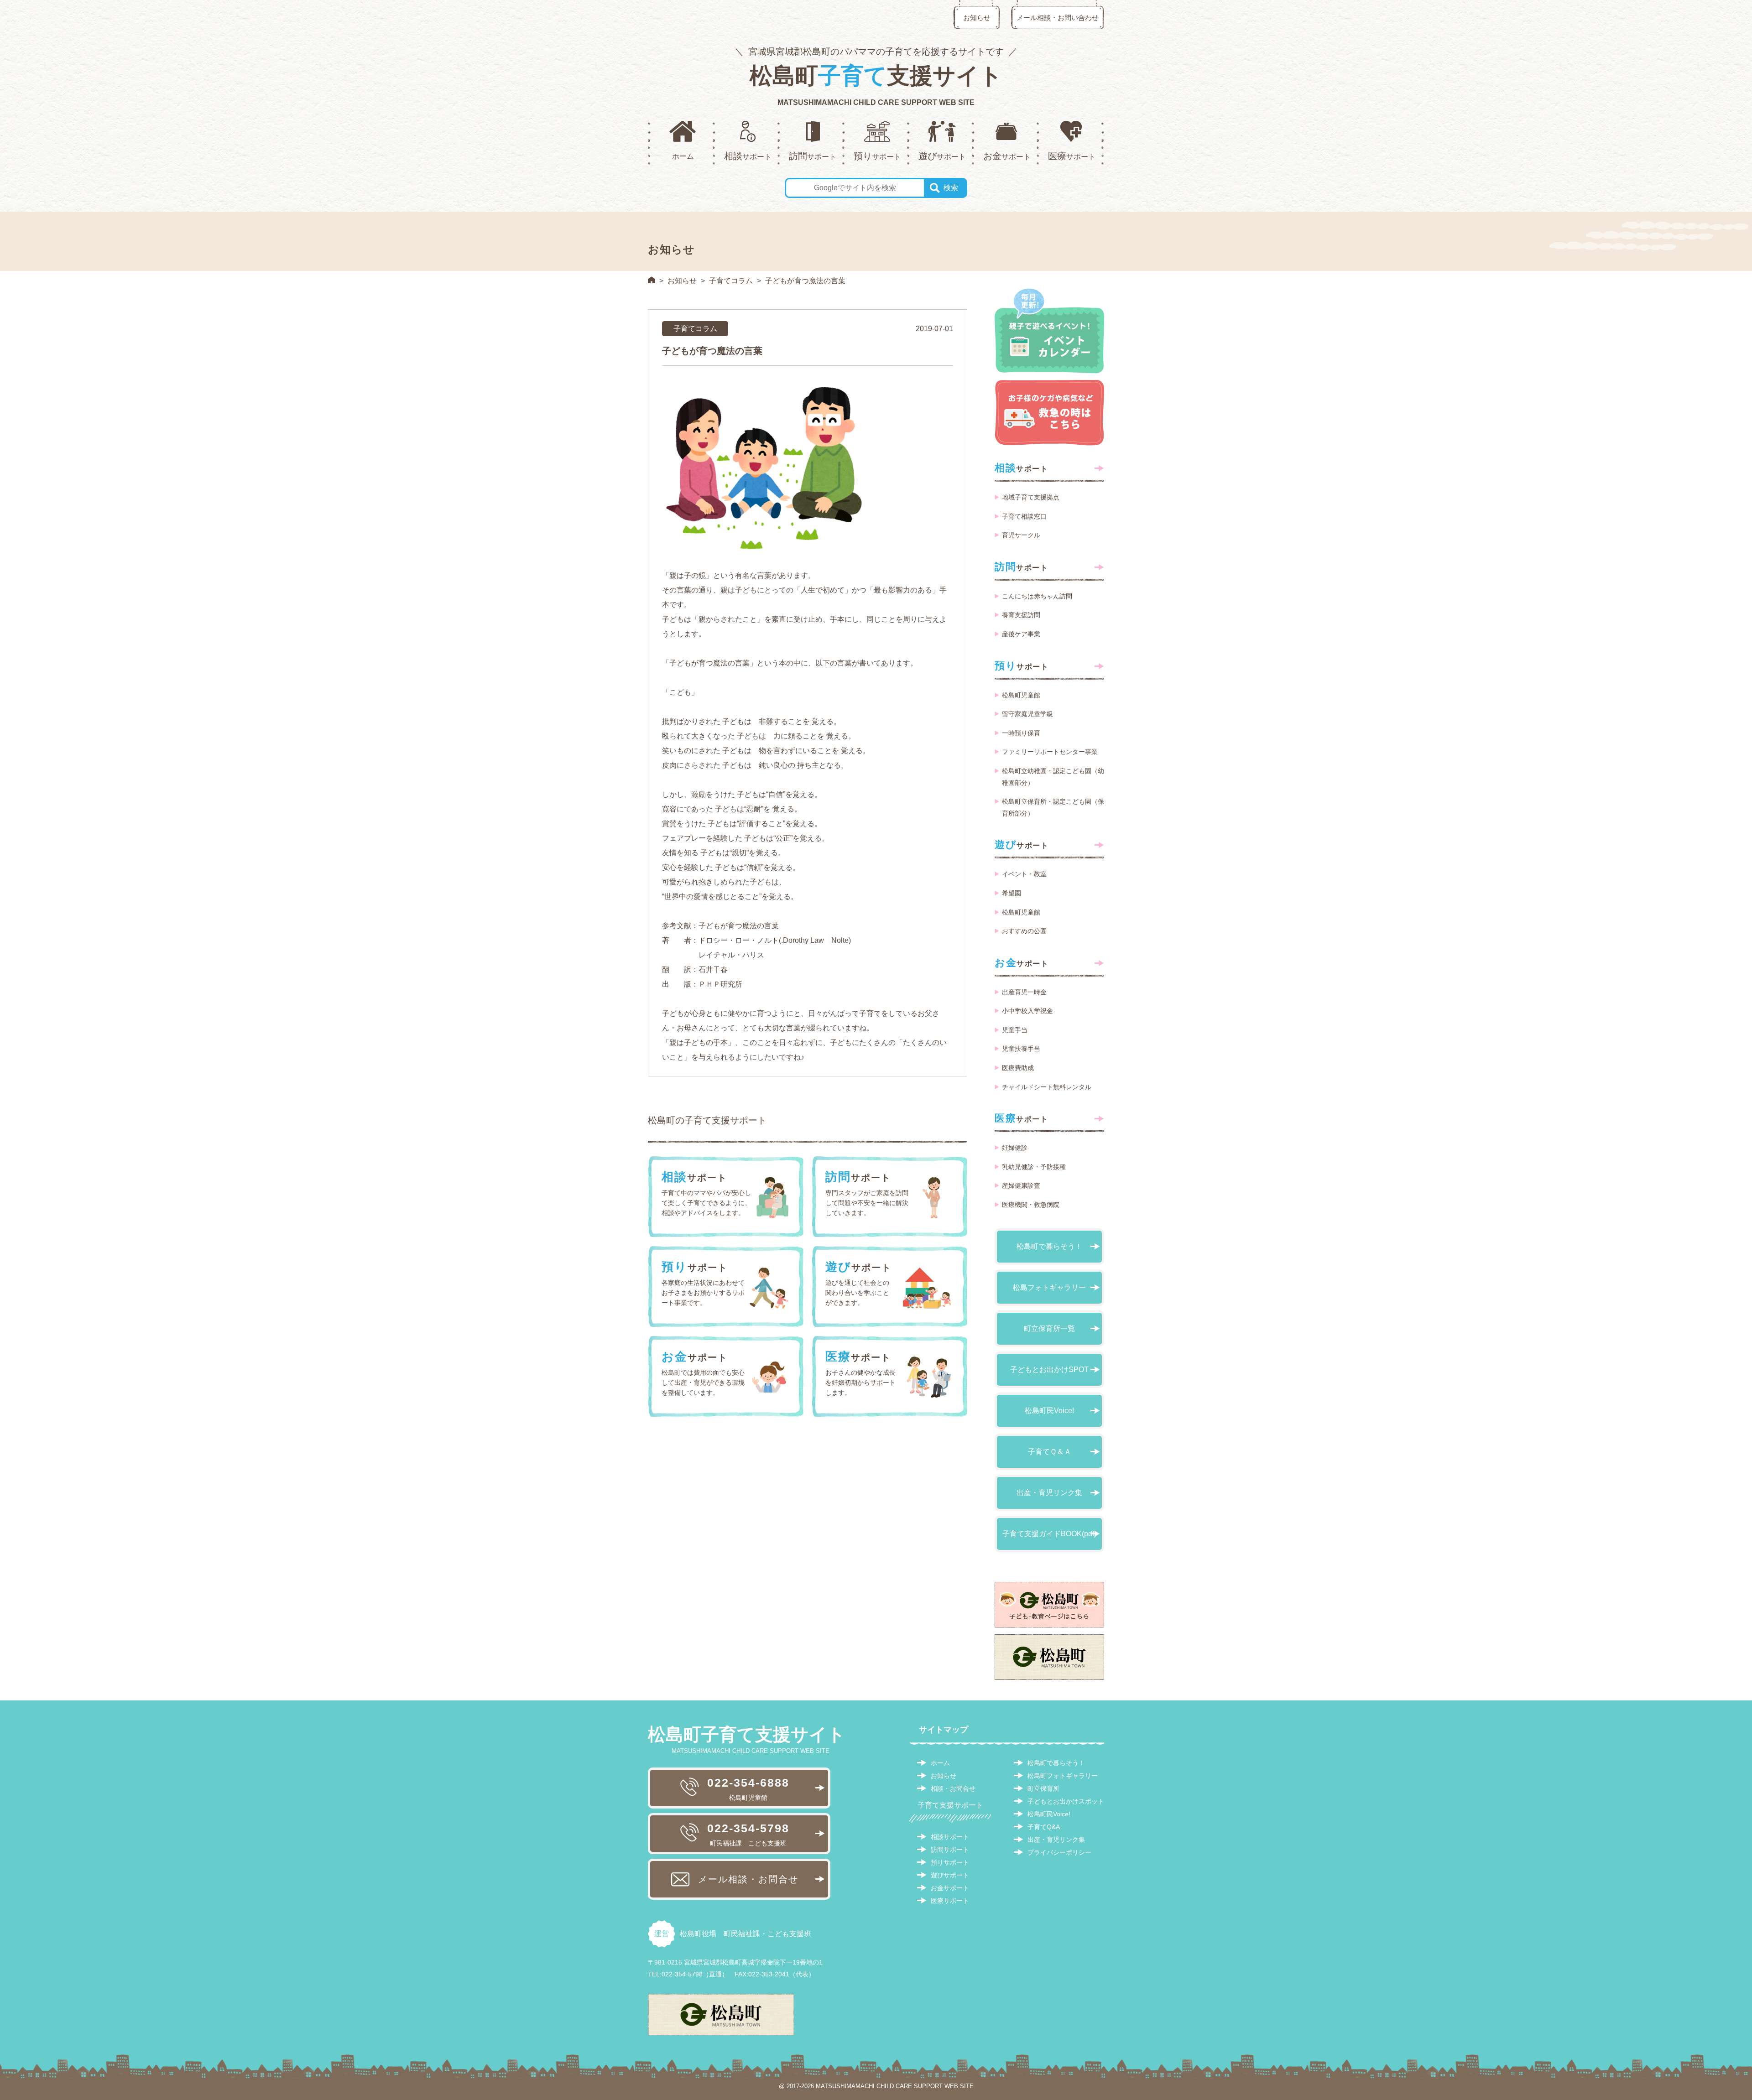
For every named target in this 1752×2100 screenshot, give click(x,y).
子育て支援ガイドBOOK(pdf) (1049, 1534)
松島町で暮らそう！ (1049, 1246)
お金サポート (950, 1888)
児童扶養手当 (1021, 1049)
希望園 (1012, 893)
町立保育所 (1043, 1788)
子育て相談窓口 (1024, 516)
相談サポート (950, 1837)
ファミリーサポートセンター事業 (1050, 752)
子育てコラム (731, 281)
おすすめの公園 (1024, 931)
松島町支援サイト (876, 76)
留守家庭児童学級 (1027, 714)
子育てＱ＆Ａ (1050, 1452)
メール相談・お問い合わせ (1058, 18)
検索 (951, 188)
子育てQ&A (1044, 1827)
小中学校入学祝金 (1027, 1011)
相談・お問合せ (953, 1788)
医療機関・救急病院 (1031, 1205)
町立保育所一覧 (1049, 1328)
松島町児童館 (1021, 695)
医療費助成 (1018, 1068)
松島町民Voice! (1049, 1411)
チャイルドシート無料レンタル (1047, 1087)
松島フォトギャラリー (1049, 1287)
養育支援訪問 (1021, 615)
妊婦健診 (1015, 1148)
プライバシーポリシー (1059, 1852)
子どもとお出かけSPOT (1049, 1370)
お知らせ (977, 18)
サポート (1022, 468)
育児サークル (1021, 535)
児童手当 (1015, 1030)
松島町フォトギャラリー (1063, 1776)
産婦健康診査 (1021, 1185)
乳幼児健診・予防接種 (1034, 1167)
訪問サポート (950, 1850)
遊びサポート (950, 1875)
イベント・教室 (1024, 874)
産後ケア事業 (1021, 634)
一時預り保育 (1021, 733)
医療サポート (950, 1901)
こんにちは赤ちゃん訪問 (1037, 596)
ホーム (940, 1763)
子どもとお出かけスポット (1066, 1801)
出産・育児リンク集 (1049, 1493)
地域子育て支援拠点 (1031, 497)
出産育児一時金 (1024, 992)
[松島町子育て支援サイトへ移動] (652, 280)
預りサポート (950, 1862)
